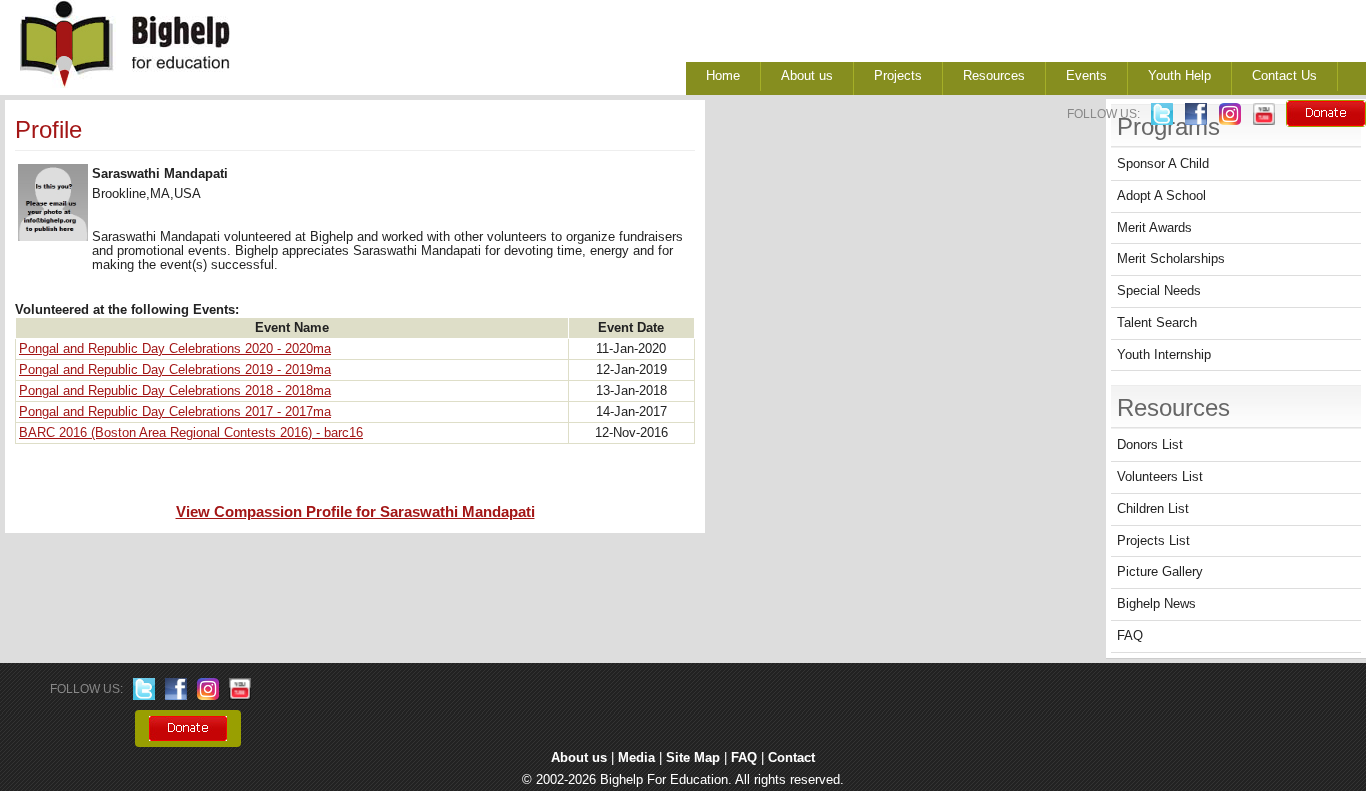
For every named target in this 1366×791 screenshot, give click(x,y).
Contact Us (1284, 76)
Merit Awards (1154, 228)
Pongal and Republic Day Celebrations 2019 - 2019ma (175, 370)
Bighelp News (1156, 604)
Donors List (1150, 445)
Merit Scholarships (1171, 259)
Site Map (693, 758)
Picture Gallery (1160, 572)
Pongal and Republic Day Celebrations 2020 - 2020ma (175, 349)
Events (1086, 76)
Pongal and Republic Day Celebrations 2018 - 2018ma (175, 391)
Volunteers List (1160, 477)
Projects (898, 76)
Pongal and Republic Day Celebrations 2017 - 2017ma (175, 412)
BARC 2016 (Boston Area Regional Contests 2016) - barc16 (191, 433)
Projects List (1153, 541)
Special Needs (1159, 291)
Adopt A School (1161, 196)
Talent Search (1157, 323)
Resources (994, 76)
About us (807, 76)
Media (636, 758)
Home (723, 76)
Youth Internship (1164, 355)
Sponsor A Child (1163, 164)
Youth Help (1179, 76)
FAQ (1130, 636)
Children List (1153, 509)
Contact (791, 758)
